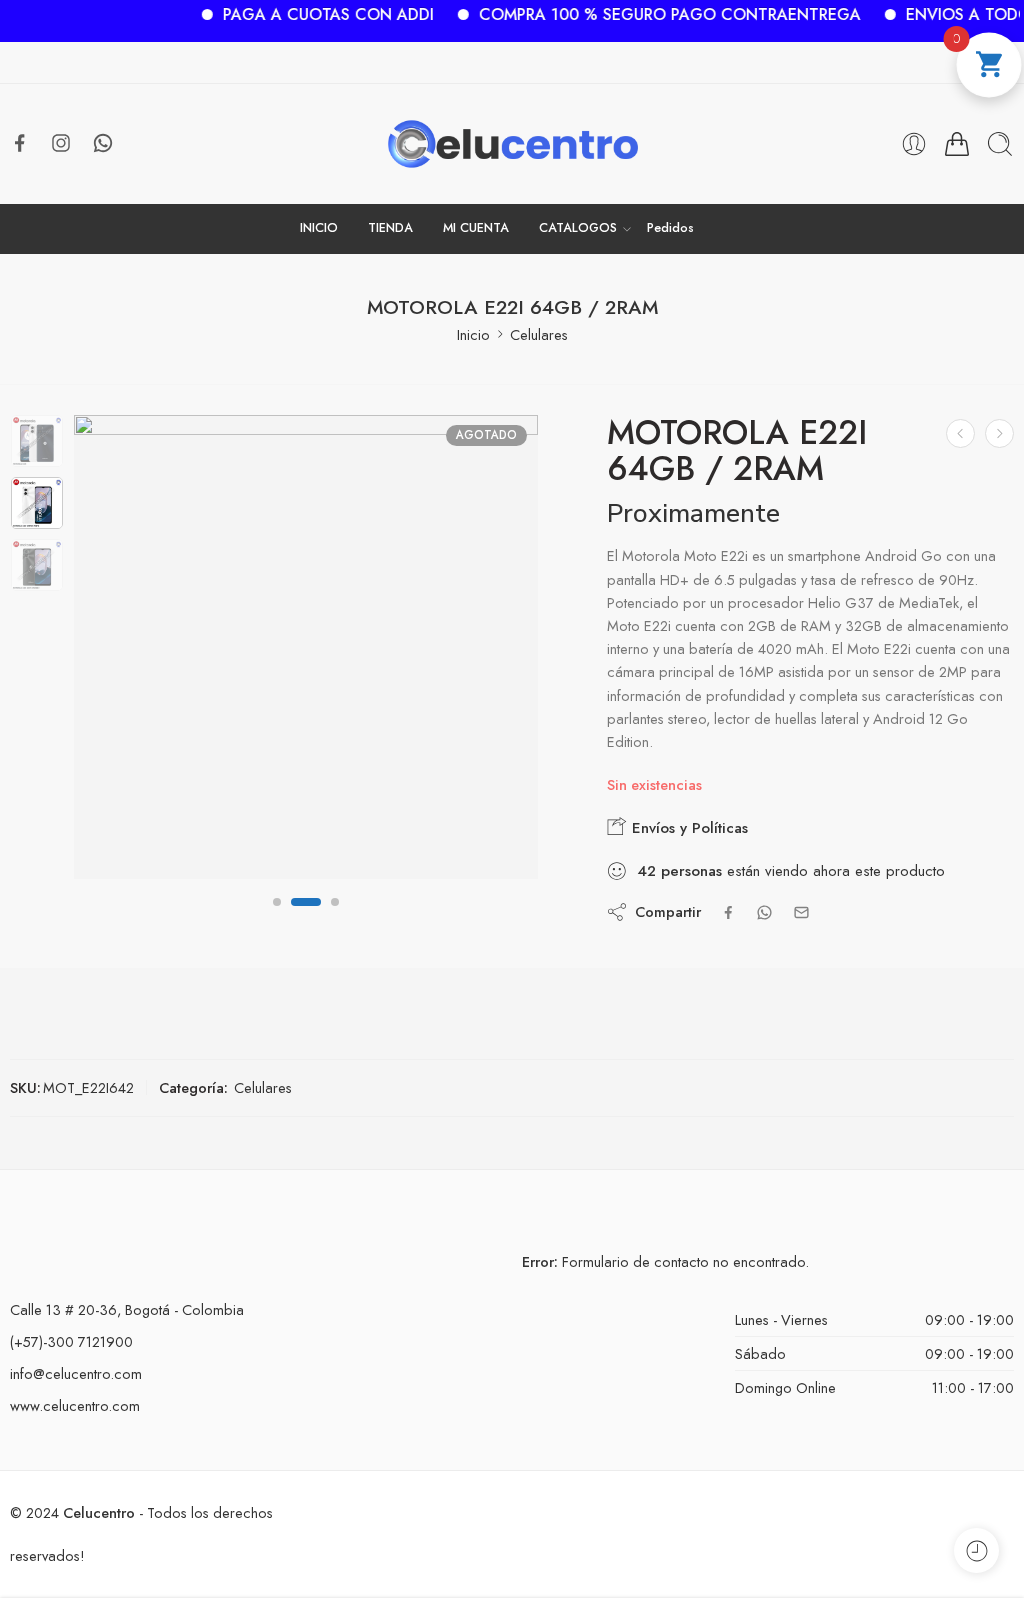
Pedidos (670, 228)
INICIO (319, 228)
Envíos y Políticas (687, 828)
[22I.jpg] (37, 441)
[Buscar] (1000, 144)
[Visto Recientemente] (976, 1550)
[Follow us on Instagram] (61, 143)
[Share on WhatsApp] (764, 912)
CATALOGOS (578, 228)
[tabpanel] (306, 652)
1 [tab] (277, 918)
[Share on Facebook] (728, 912)
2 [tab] (306, 918)
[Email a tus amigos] (801, 912)
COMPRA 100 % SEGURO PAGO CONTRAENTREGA (647, 14)
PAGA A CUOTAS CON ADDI (305, 14)
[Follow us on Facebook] (20, 143)
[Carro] (957, 144)
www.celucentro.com (75, 1405)
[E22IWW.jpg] (306, 647)
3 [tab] (335, 918)
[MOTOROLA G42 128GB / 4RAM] (999, 433)
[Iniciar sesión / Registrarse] (914, 144)
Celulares (539, 334)
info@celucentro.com (76, 1373)
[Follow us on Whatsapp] (103, 143)
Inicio (473, 334)
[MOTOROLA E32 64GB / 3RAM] (960, 433)
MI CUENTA (476, 228)
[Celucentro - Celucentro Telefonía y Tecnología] (512, 144)
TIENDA (390, 228)
